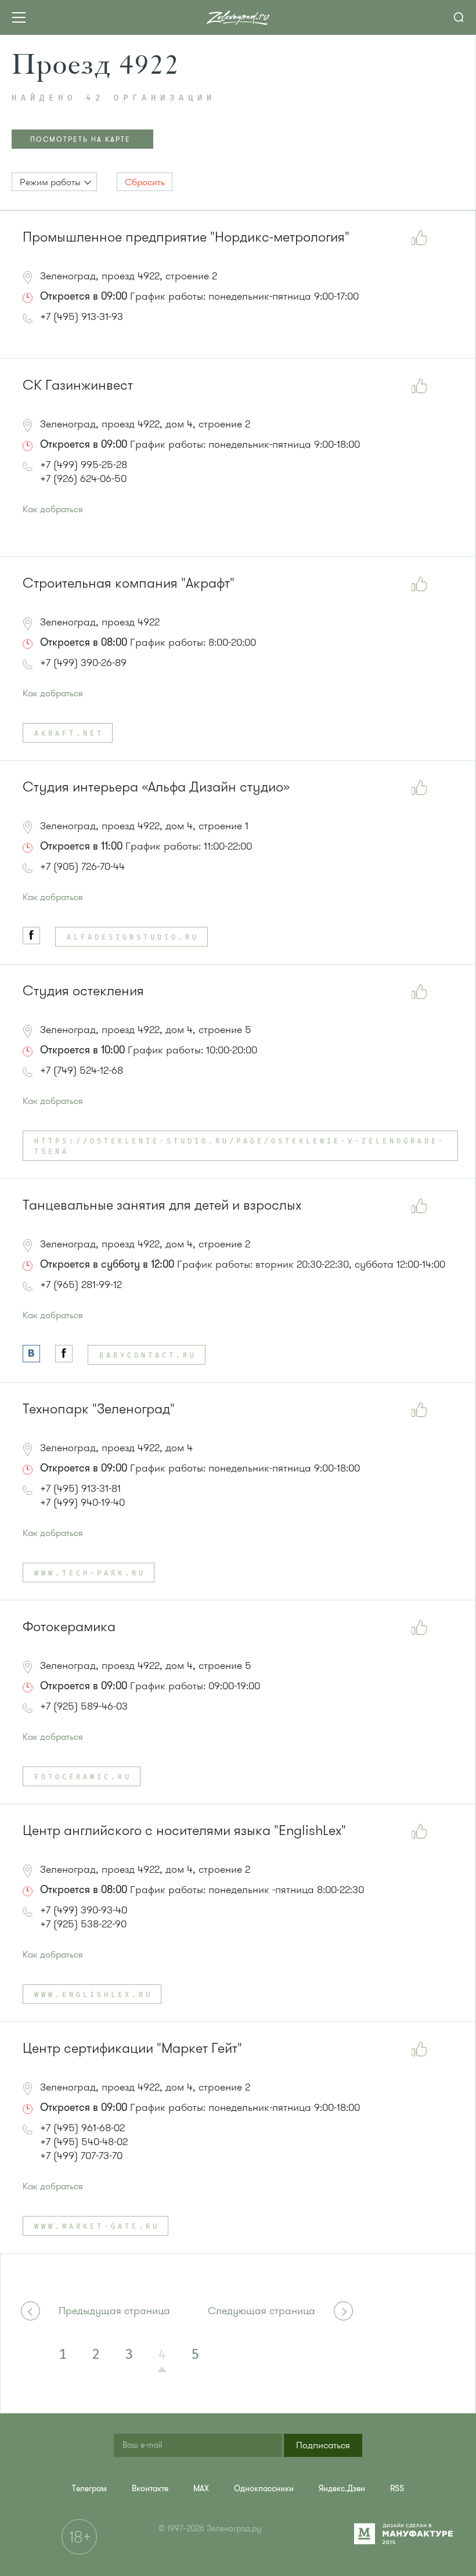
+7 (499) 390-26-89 (83, 663)
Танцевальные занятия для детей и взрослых (162, 1205)
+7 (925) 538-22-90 (83, 1924)
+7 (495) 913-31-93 (82, 316)
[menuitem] (89, 2489)
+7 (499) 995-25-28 (84, 465)
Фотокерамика (69, 1627)
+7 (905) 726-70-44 (82, 866)
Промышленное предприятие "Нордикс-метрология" (186, 237)
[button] (54, 182)
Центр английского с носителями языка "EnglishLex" (184, 1831)
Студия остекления (83, 991)
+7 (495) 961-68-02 (82, 2128)
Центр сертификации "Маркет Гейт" (132, 2048)
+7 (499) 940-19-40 (82, 1502)
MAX (201, 2489)
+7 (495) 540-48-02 (84, 2142)
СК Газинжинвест (78, 385)
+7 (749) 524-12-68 (82, 1070)
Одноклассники (264, 2489)
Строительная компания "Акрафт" (129, 583)
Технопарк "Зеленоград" (99, 1409)
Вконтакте (150, 2489)
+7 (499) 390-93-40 (84, 1910)
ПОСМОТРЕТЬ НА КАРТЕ (80, 139)
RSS (397, 2489)
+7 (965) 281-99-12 (81, 1285)
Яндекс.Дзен (342, 2489)
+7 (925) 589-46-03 (84, 1706)
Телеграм (89, 2489)
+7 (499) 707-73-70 (81, 2156)
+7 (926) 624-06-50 (83, 478)
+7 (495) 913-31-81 (80, 1488)
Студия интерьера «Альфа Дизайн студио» (156, 787)
